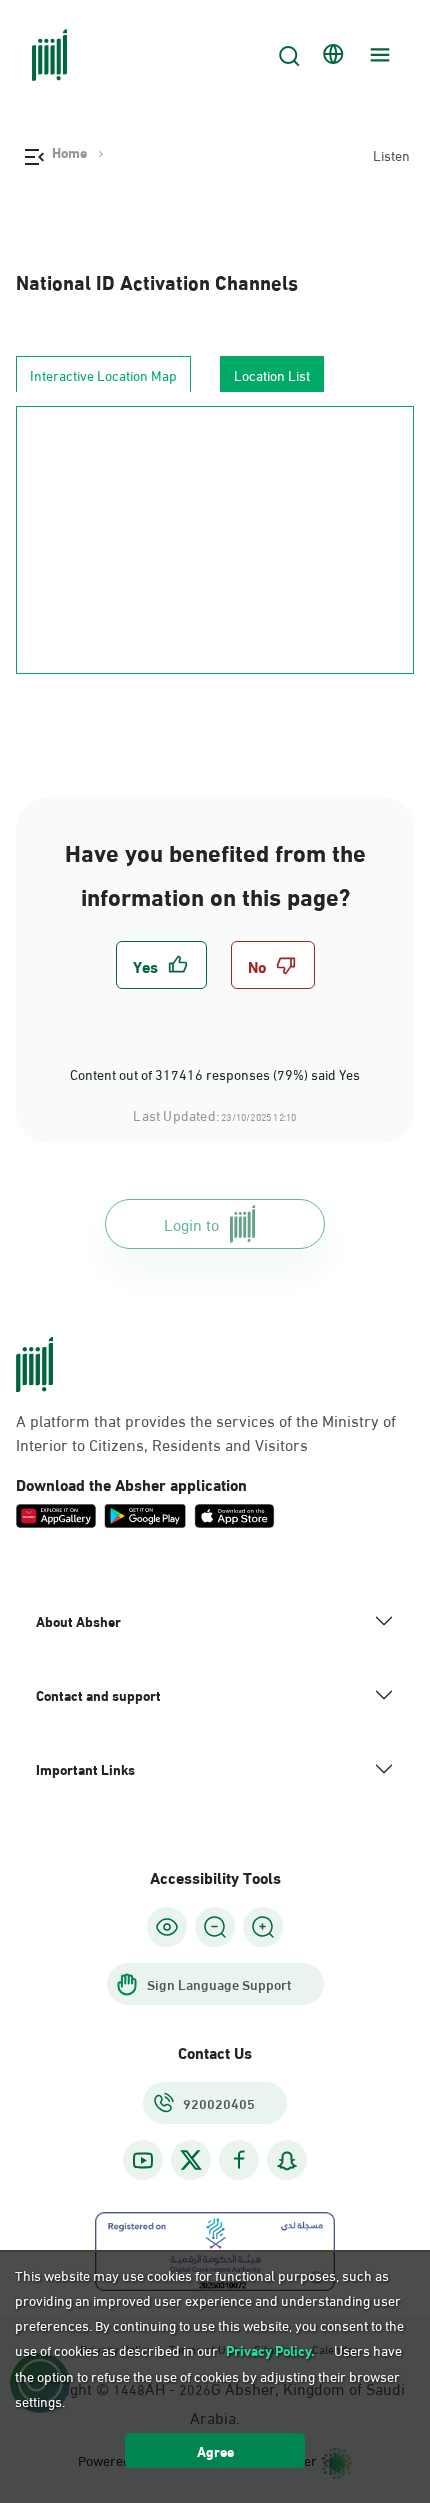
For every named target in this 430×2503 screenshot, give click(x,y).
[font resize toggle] (215, 1927)
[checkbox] (161, 965)
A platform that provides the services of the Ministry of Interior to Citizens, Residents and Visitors (206, 1432)
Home (69, 152)
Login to (191, 1223)
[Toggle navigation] (377, 55)
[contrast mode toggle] (167, 1927)
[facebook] (239, 2160)
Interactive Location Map (103, 374)
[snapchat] (287, 2160)
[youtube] (143, 2160)
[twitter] (191, 2160)
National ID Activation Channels (157, 280)
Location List (272, 374)
